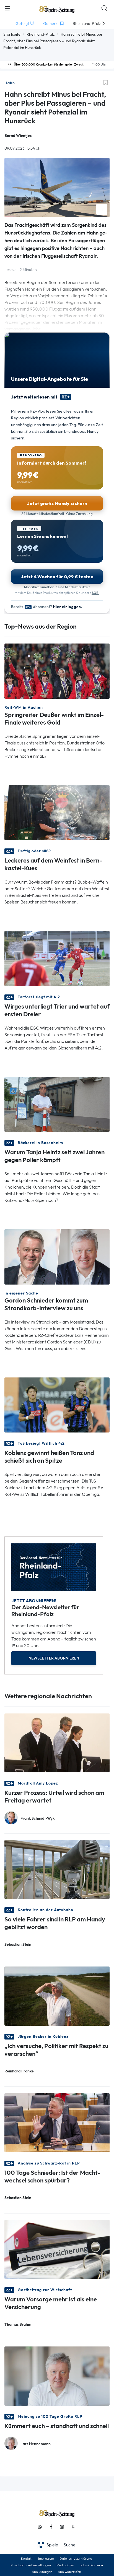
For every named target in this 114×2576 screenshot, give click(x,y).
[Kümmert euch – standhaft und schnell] (57, 2376)
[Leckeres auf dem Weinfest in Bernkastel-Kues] (57, 812)
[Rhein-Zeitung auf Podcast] (73, 2527)
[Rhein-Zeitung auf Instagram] (62, 2527)
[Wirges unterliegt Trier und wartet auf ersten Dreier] (57, 958)
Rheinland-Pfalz (41, 34)
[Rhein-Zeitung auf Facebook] (51, 2527)
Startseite (12, 34)
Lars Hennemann (36, 2444)
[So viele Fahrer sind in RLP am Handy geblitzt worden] (57, 1869)
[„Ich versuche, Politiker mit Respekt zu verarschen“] (57, 1996)
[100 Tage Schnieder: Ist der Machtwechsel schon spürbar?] (57, 2122)
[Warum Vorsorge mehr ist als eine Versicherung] (57, 2249)
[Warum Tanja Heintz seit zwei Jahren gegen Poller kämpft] (57, 1104)
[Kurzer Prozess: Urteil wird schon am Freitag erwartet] (57, 1742)
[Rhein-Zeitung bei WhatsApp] (40, 2527)
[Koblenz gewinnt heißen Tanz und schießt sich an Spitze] (57, 1404)
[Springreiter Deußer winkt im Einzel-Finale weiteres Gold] (57, 671)
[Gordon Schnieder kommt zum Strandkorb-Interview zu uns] (57, 1256)
